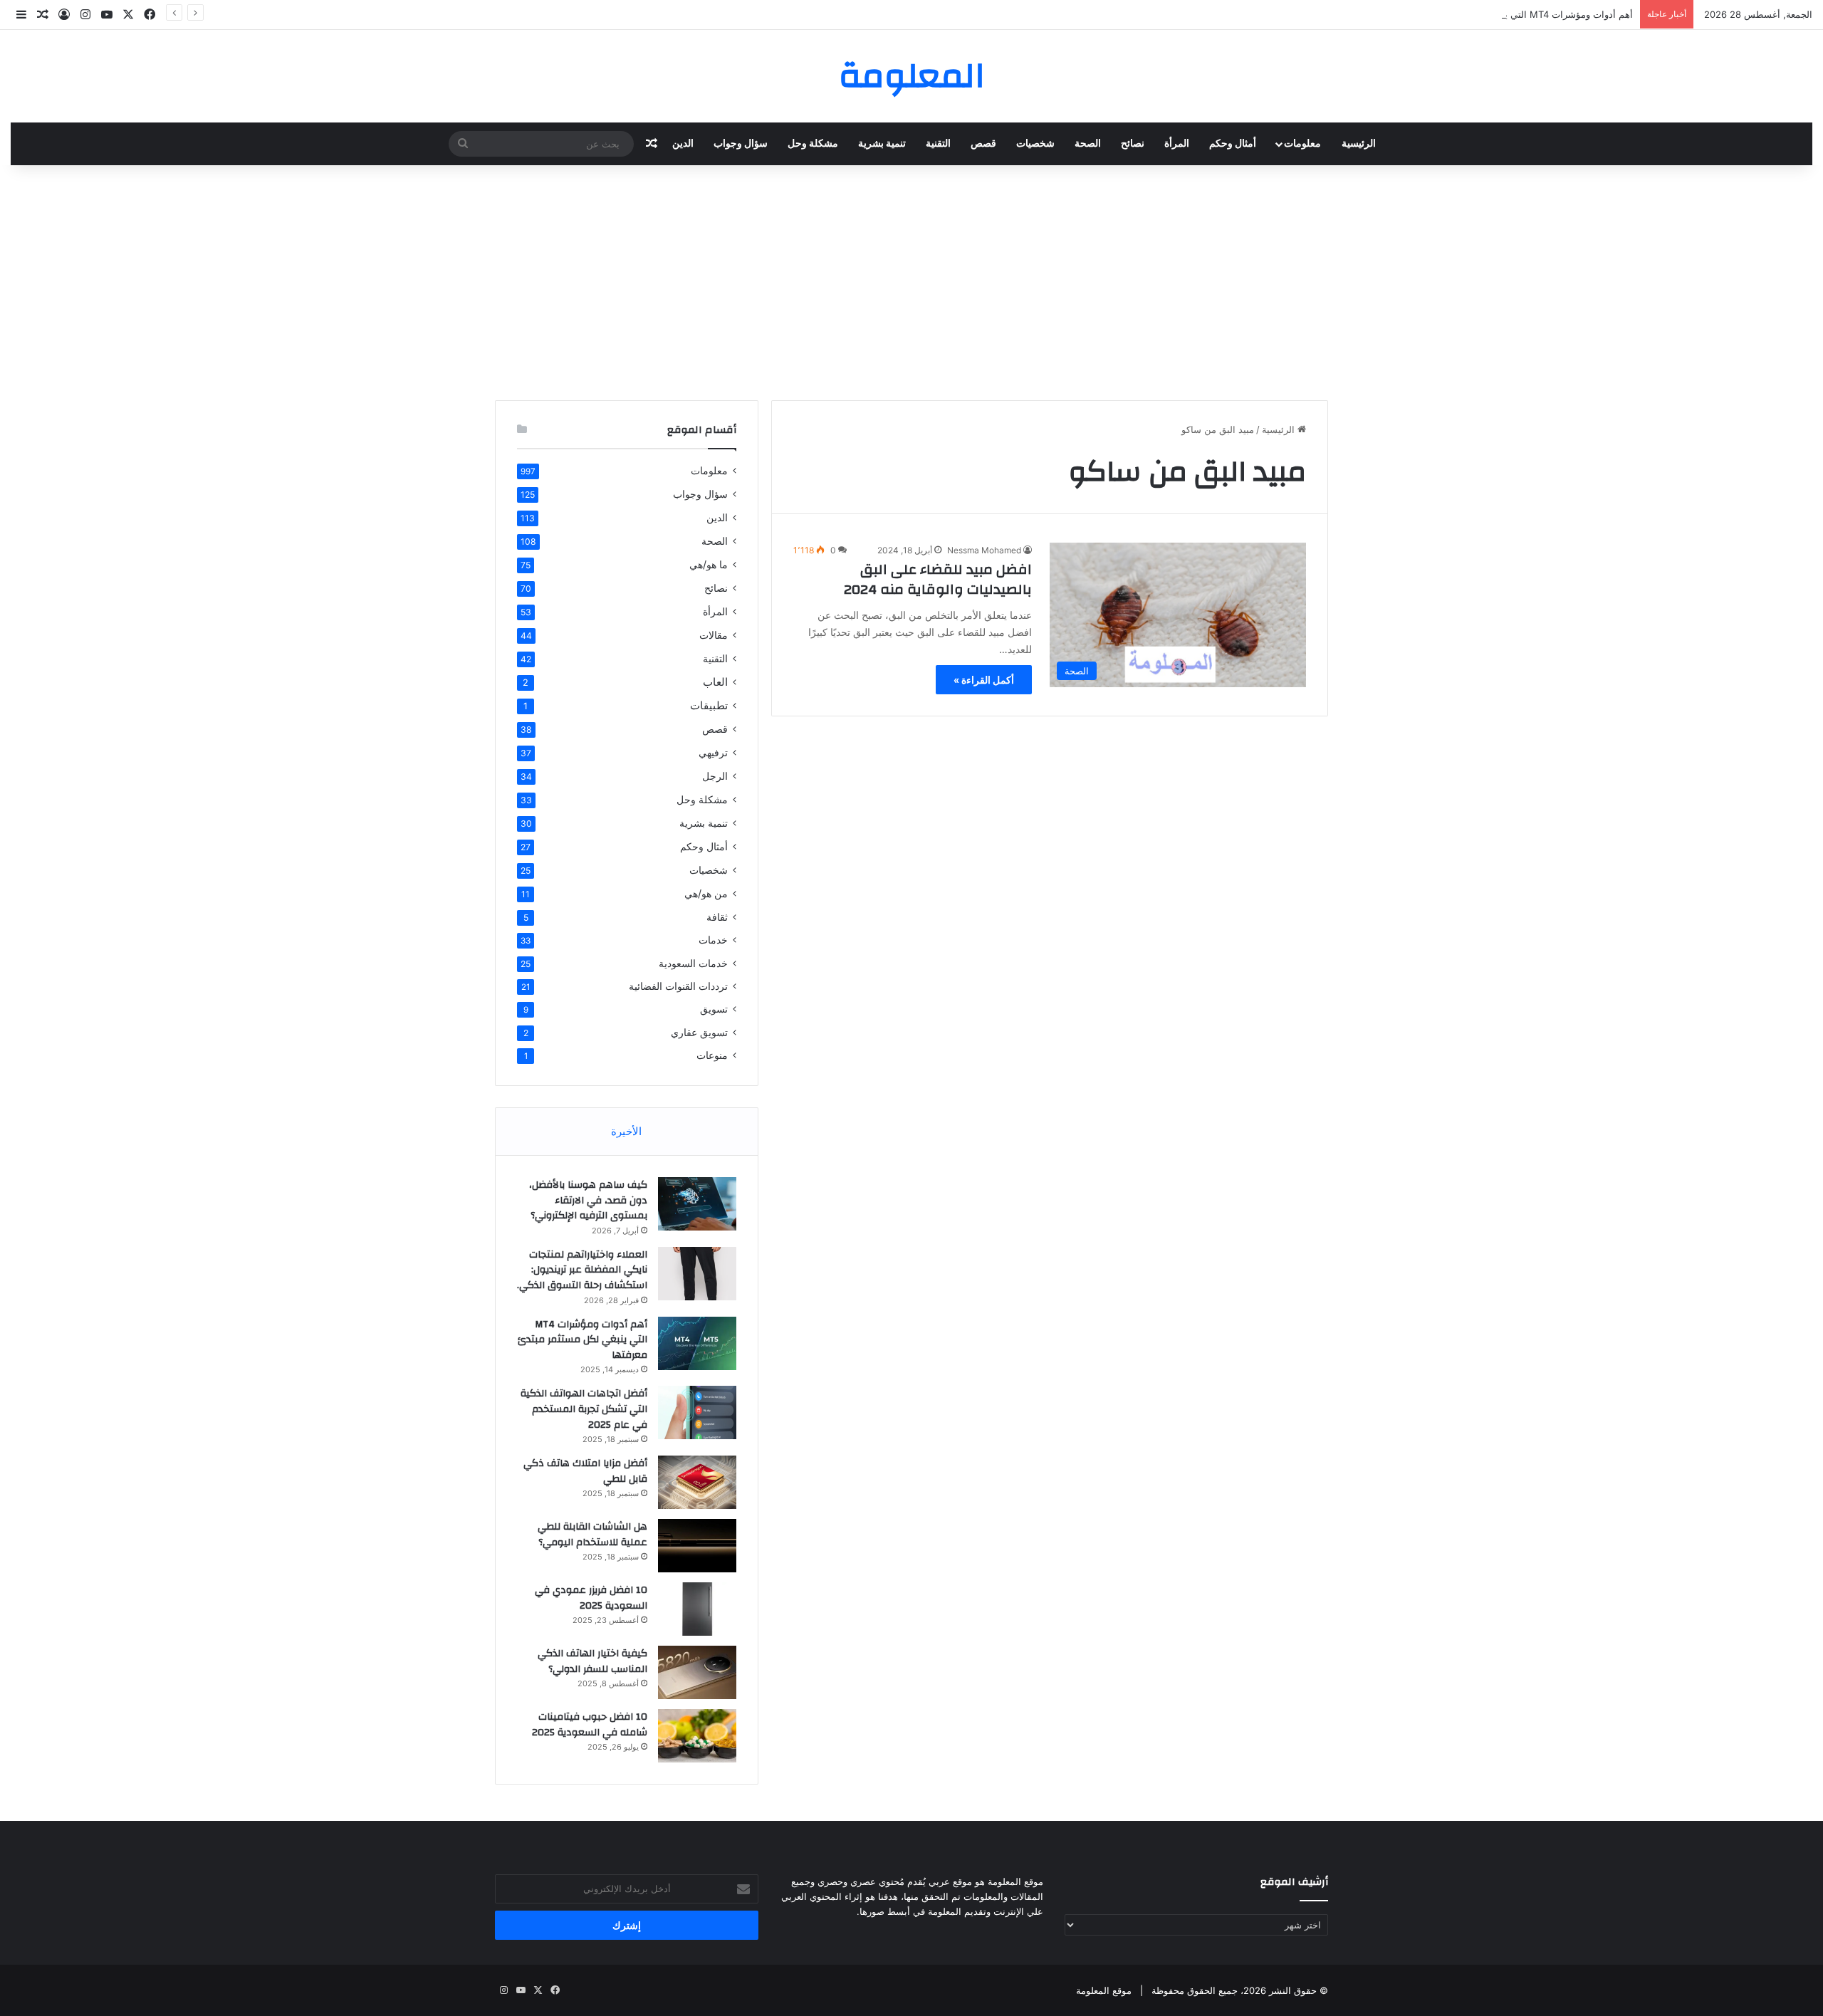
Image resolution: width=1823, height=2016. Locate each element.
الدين (683, 144)
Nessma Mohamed (984, 550)
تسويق (714, 1009)
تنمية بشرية (882, 144)
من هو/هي (706, 893)
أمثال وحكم (1233, 144)
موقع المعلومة (1104, 1990)
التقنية (938, 144)
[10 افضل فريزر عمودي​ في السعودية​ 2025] (697, 1609)
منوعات (712, 1055)
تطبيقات (709, 705)
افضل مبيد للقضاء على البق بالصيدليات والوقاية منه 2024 (938, 579)
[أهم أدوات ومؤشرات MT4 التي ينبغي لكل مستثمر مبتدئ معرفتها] (697, 1343)
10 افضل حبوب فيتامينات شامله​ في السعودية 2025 (590, 1725)
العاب (715, 682)
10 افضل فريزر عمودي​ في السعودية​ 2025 (591, 1598)
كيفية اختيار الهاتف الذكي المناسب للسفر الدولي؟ (592, 1661)
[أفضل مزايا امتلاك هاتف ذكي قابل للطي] (697, 1482)
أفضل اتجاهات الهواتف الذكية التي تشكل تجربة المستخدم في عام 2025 (584, 1409)
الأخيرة (626, 1131)
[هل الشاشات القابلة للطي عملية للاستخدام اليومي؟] (697, 1546)
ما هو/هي (709, 564)
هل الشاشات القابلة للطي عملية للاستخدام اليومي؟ (592, 1535)
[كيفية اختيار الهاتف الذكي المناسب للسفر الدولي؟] (697, 1672)
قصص (983, 144)
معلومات (1302, 144)
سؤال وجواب (741, 144)
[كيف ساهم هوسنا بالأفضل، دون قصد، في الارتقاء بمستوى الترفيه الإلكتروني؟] (697, 1204)
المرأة (1177, 144)
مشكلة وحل (813, 144)
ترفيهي (713, 752)
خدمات (713, 940)
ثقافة (717, 917)
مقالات (714, 635)
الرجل (715, 776)
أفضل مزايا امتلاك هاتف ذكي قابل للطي (585, 1471)
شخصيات (1035, 144)
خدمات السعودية (693, 963)
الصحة (1088, 144)
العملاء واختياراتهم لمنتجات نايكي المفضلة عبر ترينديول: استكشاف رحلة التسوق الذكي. (582, 1270)
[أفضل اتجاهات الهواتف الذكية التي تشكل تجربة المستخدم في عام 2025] (697, 1412)
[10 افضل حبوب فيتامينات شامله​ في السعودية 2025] (697, 1736)
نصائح (1133, 144)
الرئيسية (1359, 144)
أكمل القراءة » (984, 680)
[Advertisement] (911, 279)
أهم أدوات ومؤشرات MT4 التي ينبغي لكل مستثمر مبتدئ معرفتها (1506, 14)
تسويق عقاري (699, 1032)
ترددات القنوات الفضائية (678, 986)
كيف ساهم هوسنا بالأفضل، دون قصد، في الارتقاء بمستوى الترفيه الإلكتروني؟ (588, 1200)
